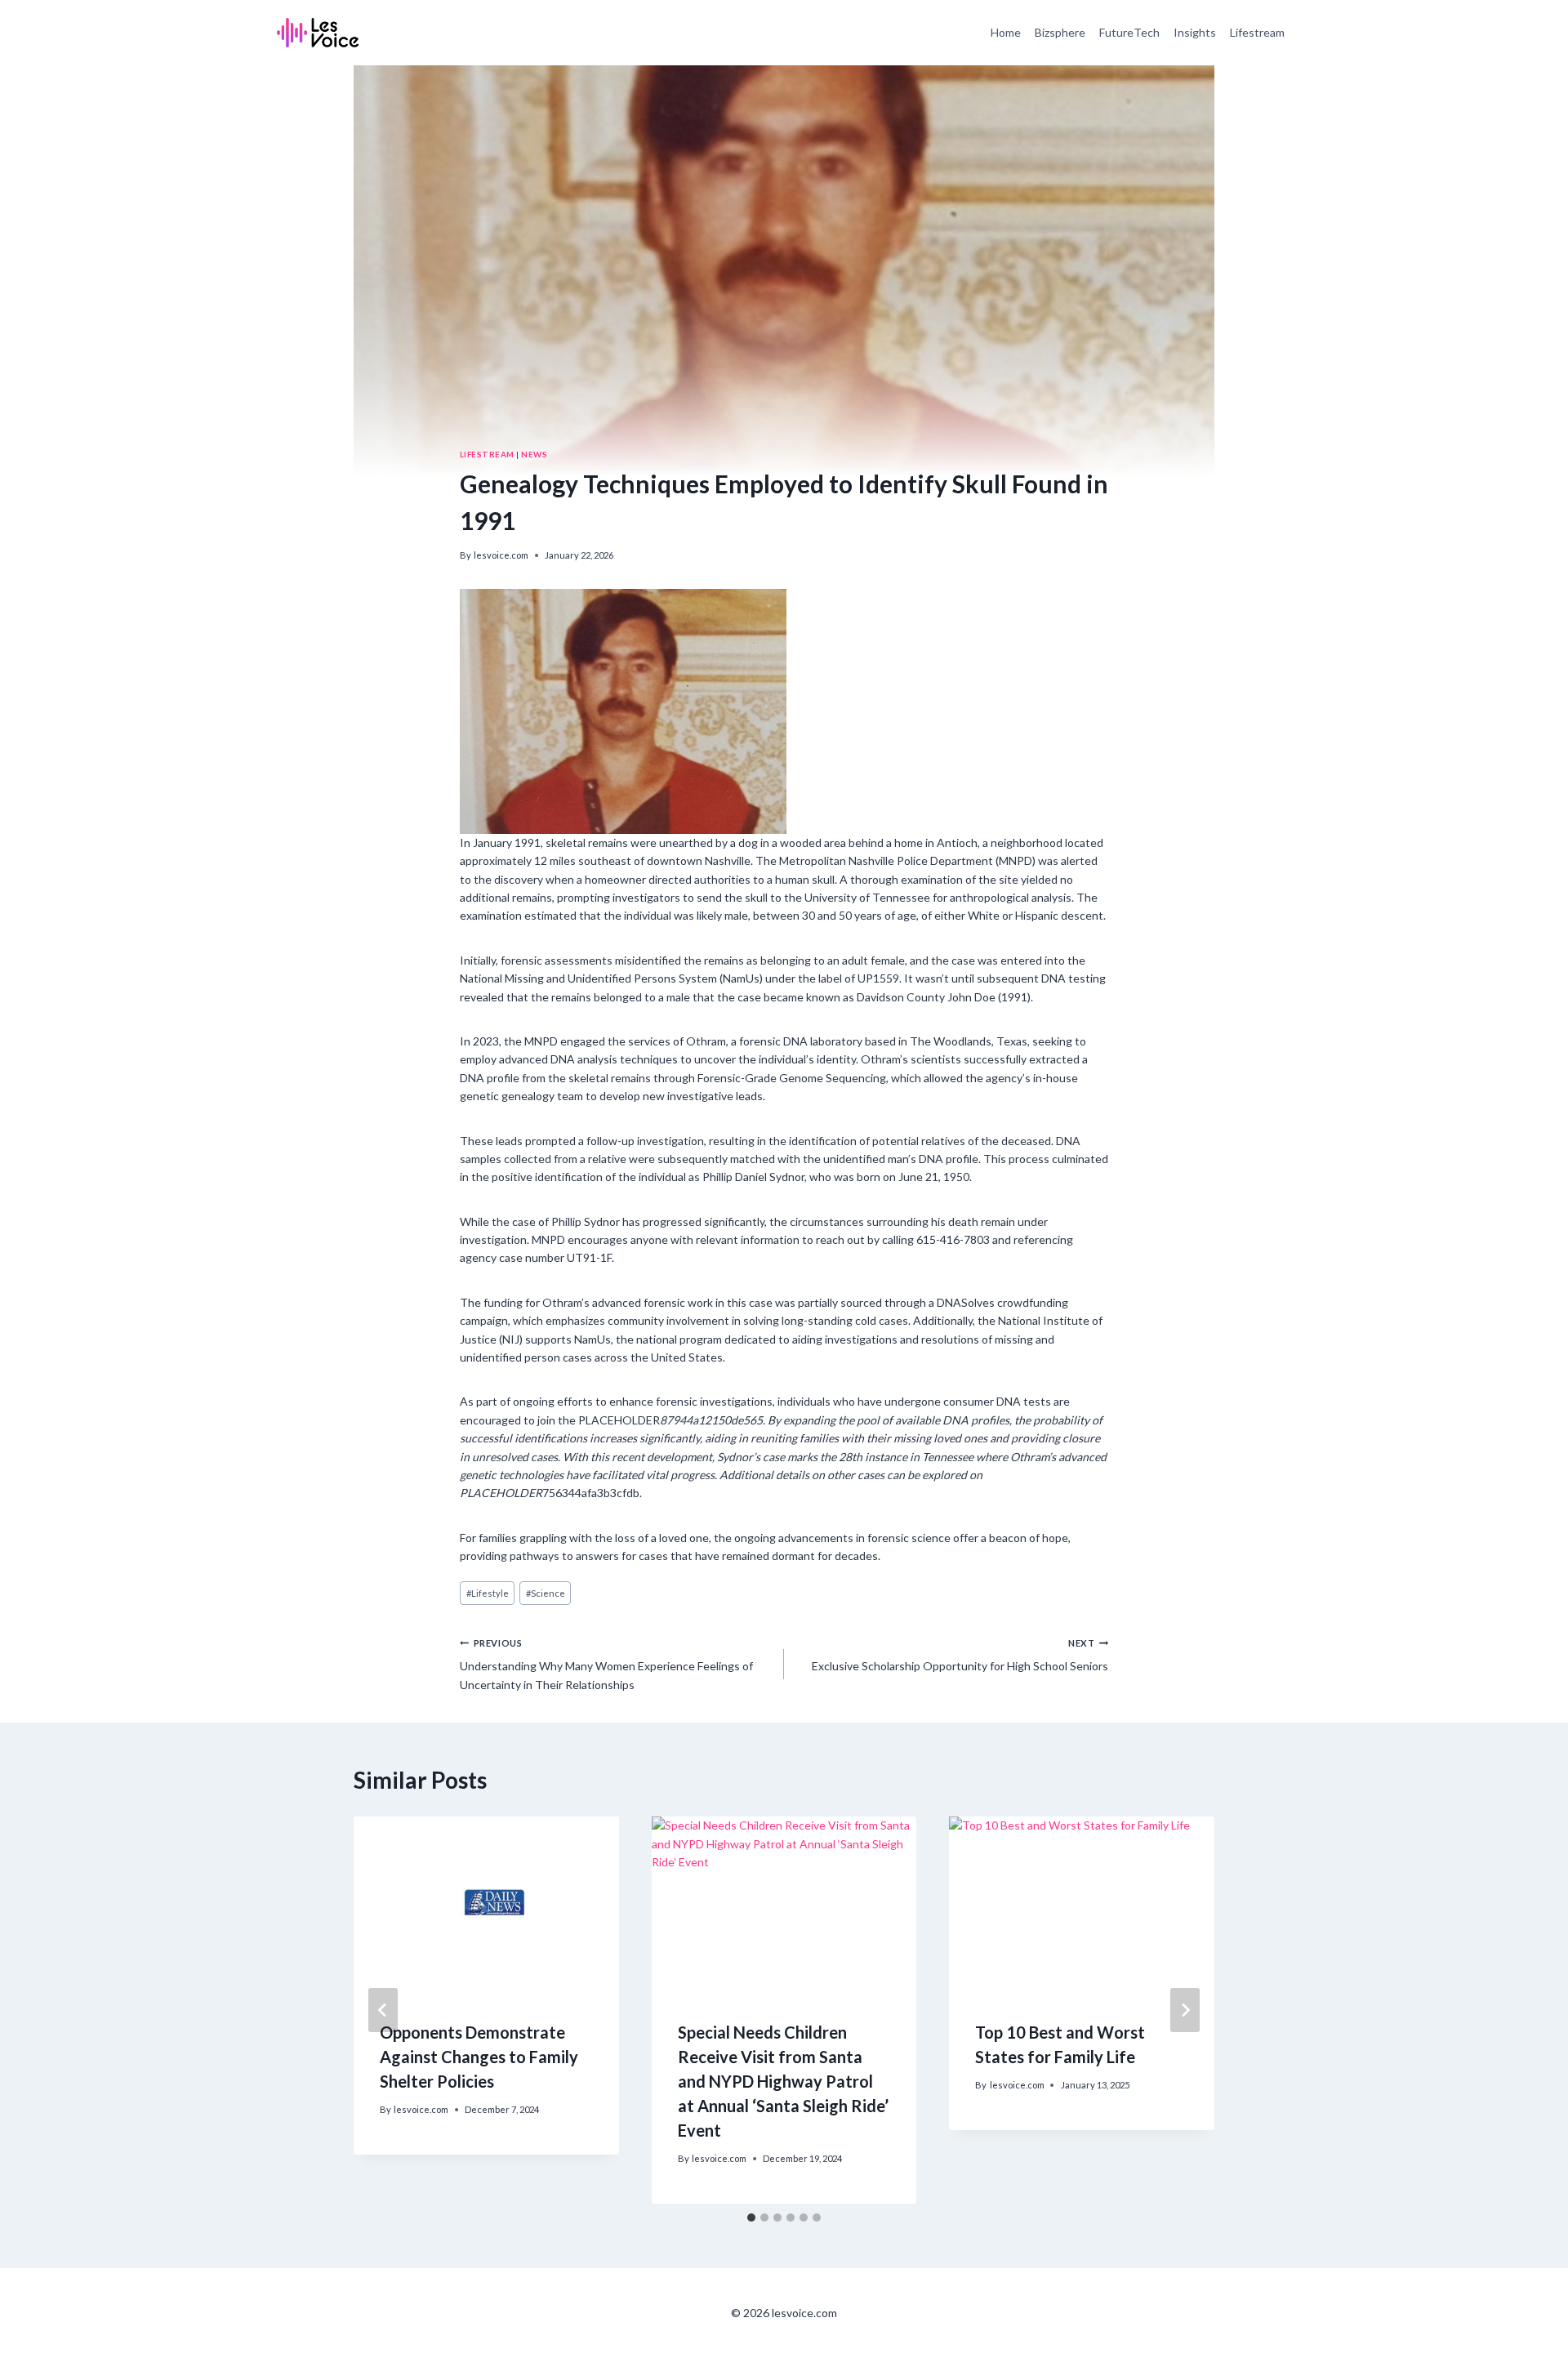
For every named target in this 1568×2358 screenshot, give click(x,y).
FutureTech (1129, 32)
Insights (1195, 32)
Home (1006, 32)
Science (546, 1593)
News (534, 454)
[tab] (751, 2218)
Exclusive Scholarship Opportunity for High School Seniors (960, 1655)
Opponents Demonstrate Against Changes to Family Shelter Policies (479, 2057)
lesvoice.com (501, 555)
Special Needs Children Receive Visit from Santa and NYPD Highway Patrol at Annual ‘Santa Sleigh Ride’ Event (783, 2081)
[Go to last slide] (383, 2010)
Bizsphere (1060, 32)
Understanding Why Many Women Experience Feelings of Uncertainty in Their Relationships (606, 1665)
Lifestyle (488, 1593)
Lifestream (1257, 32)
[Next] (1185, 2010)
